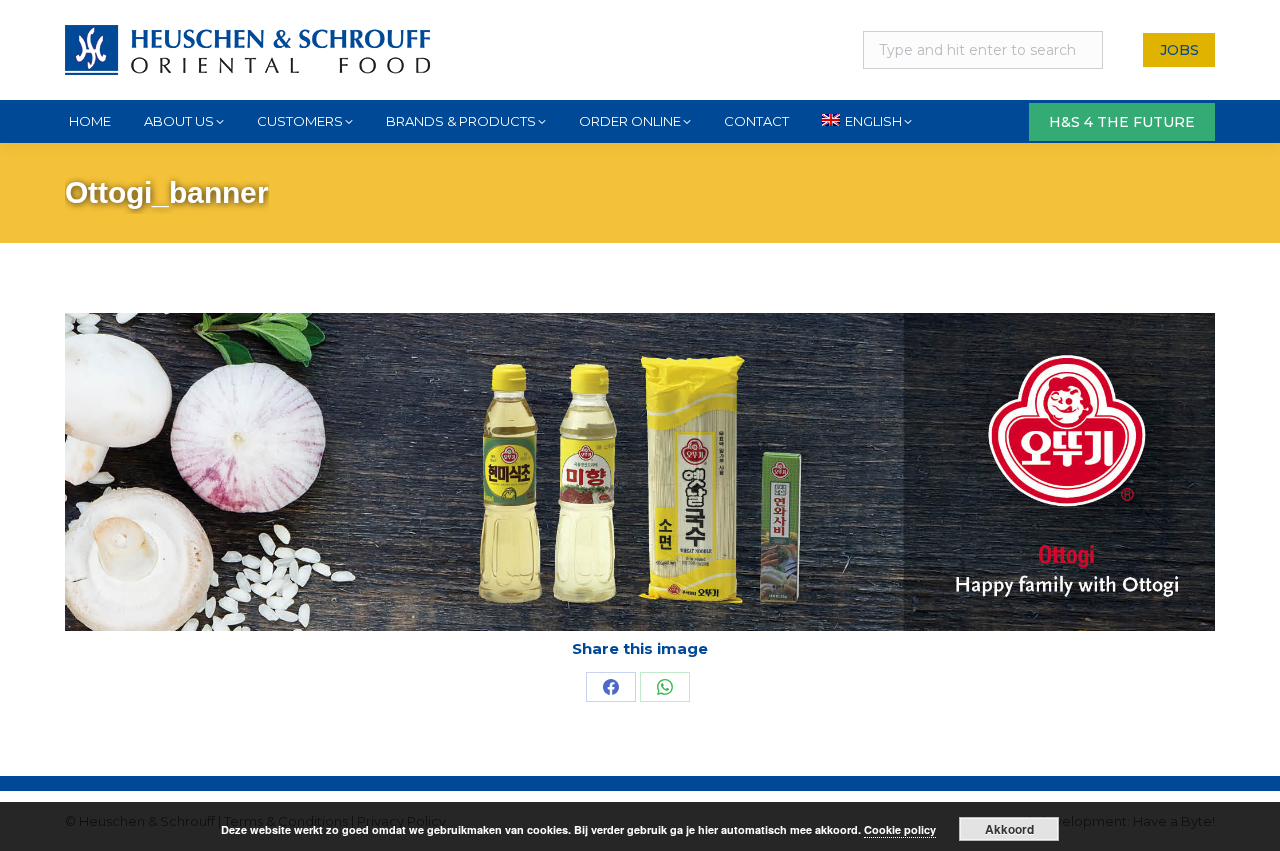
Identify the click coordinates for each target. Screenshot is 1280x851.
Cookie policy (900, 829)
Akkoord (1009, 829)
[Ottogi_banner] (640, 472)
